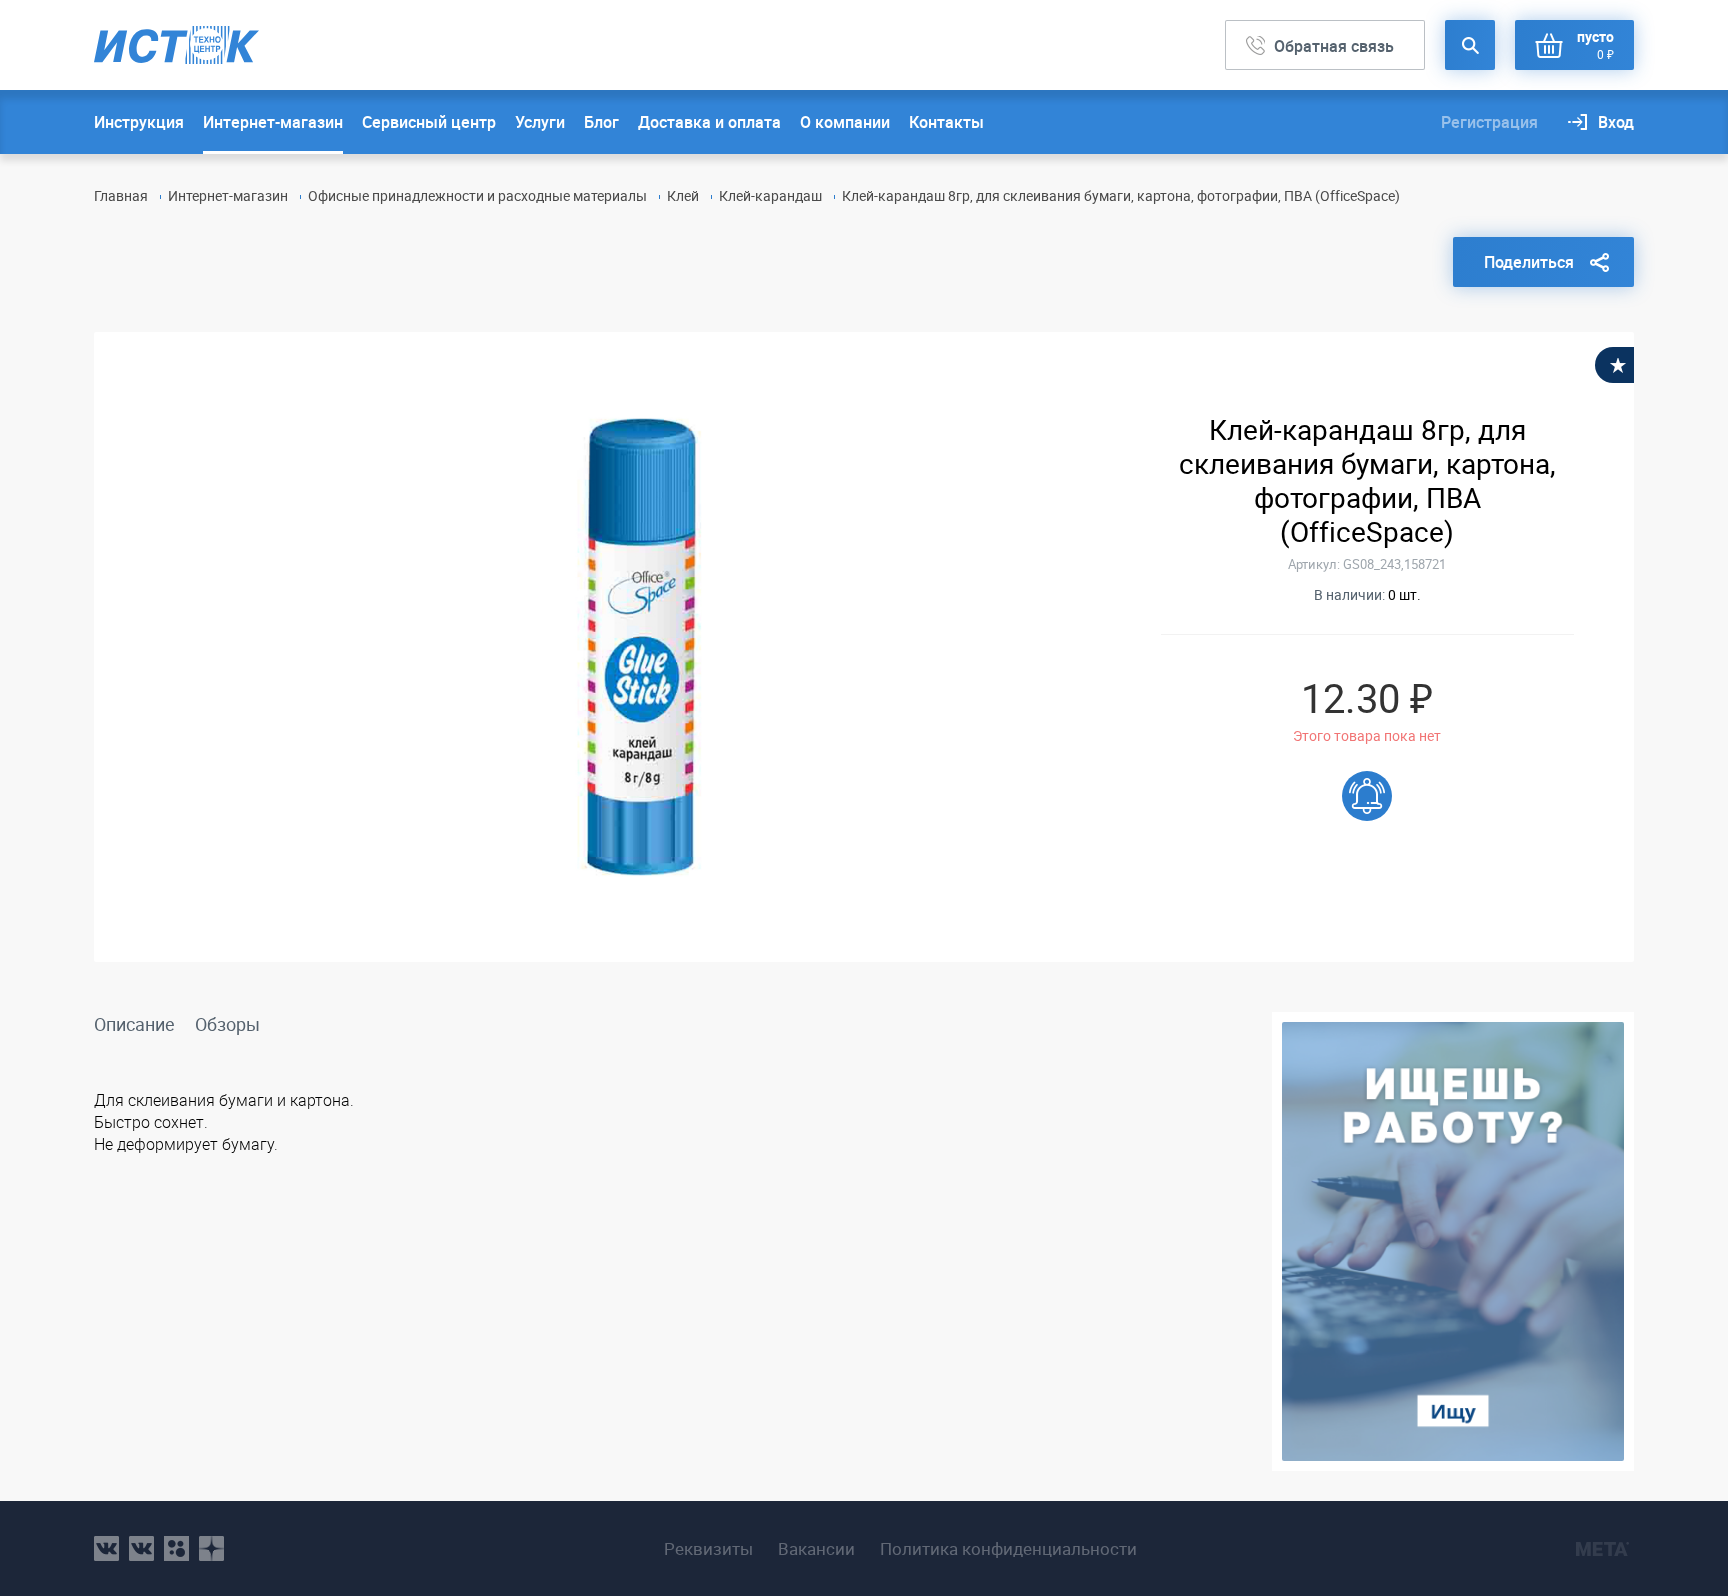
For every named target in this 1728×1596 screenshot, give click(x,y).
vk (106, 1548)
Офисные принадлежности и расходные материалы (477, 195)
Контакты (946, 122)
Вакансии (816, 1549)
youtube (211, 1548)
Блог (601, 122)
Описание (134, 1024)
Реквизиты (708, 1549)
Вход (1616, 122)
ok (176, 1548)
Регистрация (1489, 122)
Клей (683, 195)
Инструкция (139, 122)
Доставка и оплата (709, 122)
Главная (121, 195)
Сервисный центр (429, 122)
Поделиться (1529, 262)
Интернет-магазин (273, 122)
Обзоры (227, 1024)
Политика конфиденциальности (1008, 1549)
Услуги (540, 122)
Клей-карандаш (770, 195)
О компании (845, 122)
